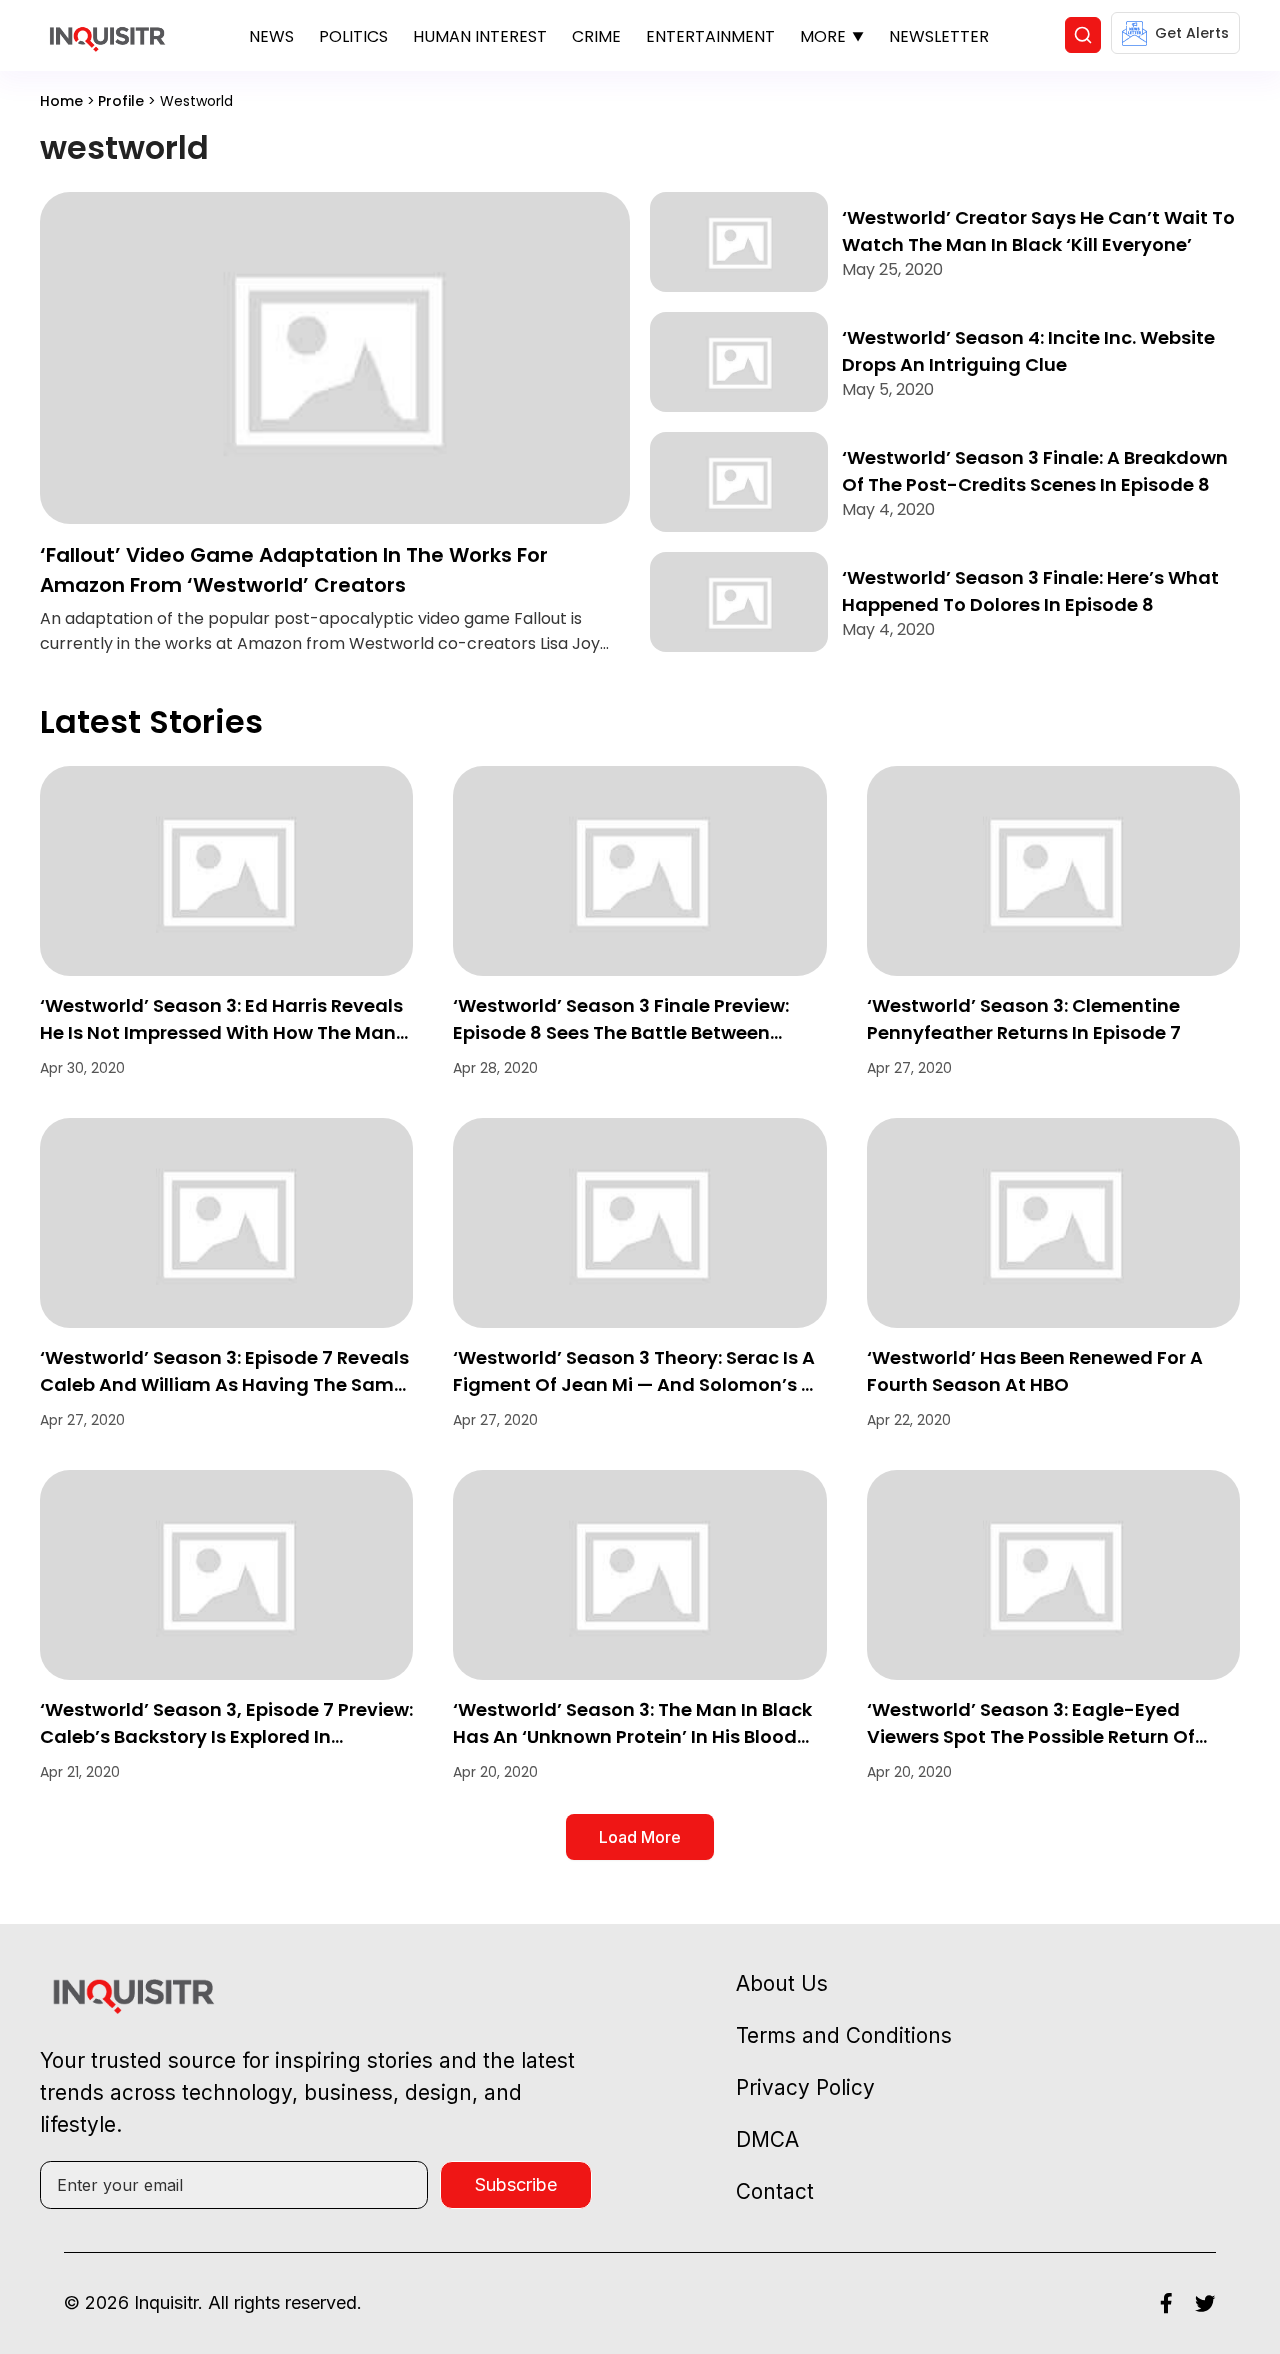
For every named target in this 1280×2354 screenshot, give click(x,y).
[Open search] (1083, 35)
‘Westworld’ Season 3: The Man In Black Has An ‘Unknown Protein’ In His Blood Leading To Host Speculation (632, 1736)
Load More (640, 1837)
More (823, 36)
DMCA (767, 2139)
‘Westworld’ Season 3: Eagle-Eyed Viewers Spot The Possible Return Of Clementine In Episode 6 (1031, 1736)
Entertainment (710, 36)
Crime (596, 36)
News (271, 36)
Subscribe (516, 2184)
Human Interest (480, 36)
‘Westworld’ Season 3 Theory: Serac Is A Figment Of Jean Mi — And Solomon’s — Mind (635, 1384)
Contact (775, 2191)
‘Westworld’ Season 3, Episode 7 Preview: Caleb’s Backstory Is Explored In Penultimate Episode (226, 1736)
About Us (782, 1983)
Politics (353, 36)
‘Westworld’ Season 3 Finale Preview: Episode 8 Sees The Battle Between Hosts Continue (621, 1032)
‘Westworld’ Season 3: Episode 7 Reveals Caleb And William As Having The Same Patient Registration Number (224, 1384)
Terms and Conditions (844, 2035)
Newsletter (939, 36)
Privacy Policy (805, 2087)
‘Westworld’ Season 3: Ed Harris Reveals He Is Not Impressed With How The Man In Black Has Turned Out (221, 1032)
